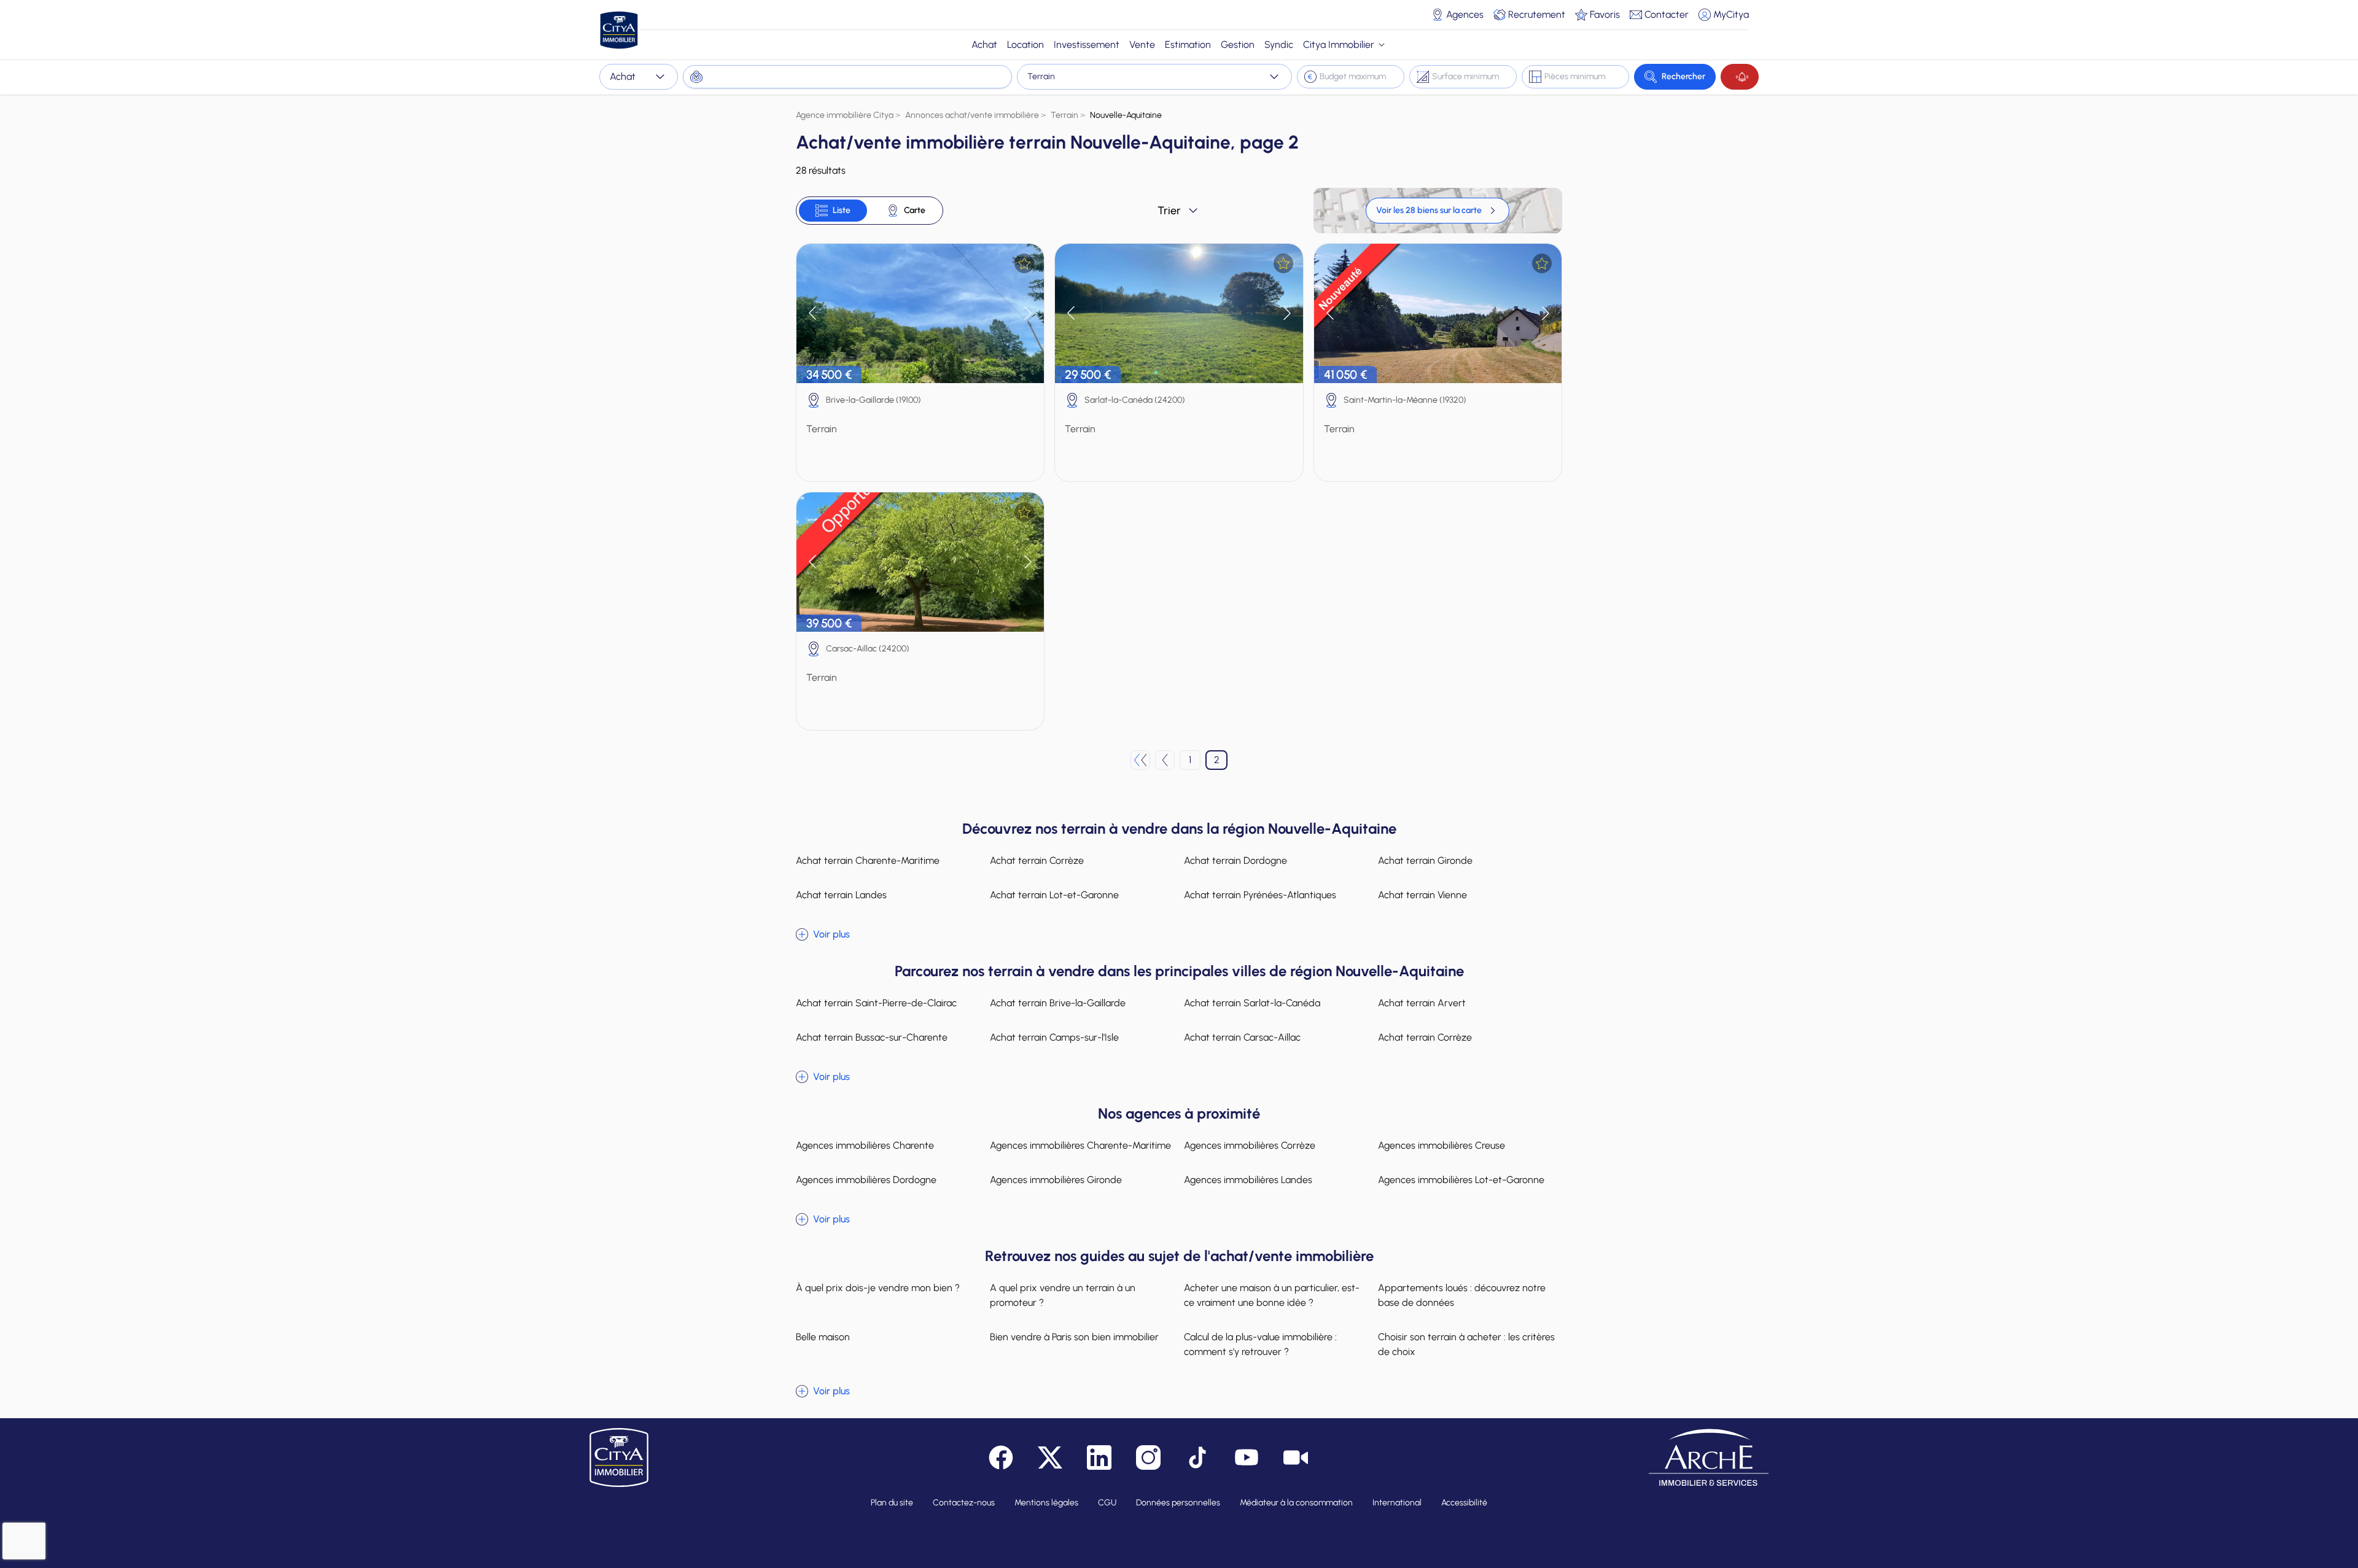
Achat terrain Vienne (1422, 895)
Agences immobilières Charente (865, 1145)
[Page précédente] (1165, 760)
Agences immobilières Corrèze (1250, 1145)
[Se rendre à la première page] (1140, 760)
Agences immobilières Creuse (1442, 1145)
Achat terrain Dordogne (1235, 860)
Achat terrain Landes (841, 895)
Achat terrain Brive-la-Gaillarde (1058, 1003)
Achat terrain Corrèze (1037, 860)
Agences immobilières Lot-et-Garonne (1461, 1180)
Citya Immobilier (1339, 45)
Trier (1169, 211)
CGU (1107, 1503)
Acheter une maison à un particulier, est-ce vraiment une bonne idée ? (1272, 1295)
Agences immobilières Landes (1248, 1180)
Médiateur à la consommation (1296, 1503)
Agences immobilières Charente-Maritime (1080, 1145)
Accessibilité (1464, 1503)
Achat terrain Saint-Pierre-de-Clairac (876, 1003)
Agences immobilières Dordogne (866, 1180)
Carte (915, 210)
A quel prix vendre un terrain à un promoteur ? (1063, 1295)
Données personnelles (1178, 1503)
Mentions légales (1046, 1503)
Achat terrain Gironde (1425, 860)
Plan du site (892, 1503)
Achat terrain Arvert (1422, 1003)
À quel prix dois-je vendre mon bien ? (878, 1288)
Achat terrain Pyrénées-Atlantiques (1260, 895)
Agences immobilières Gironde (1056, 1180)
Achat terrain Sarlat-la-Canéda (1252, 1003)
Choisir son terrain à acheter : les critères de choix (1466, 1344)
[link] (1438, 211)
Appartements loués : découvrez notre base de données (1462, 1295)
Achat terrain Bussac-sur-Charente (872, 1037)
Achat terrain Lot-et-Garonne (1054, 895)
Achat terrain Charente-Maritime (868, 860)
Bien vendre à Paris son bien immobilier (1074, 1337)
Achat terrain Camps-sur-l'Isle (1054, 1037)
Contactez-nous (964, 1503)
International (1397, 1503)
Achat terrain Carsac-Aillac (1242, 1037)
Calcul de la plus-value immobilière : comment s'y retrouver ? (1260, 1344)
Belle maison (823, 1337)
